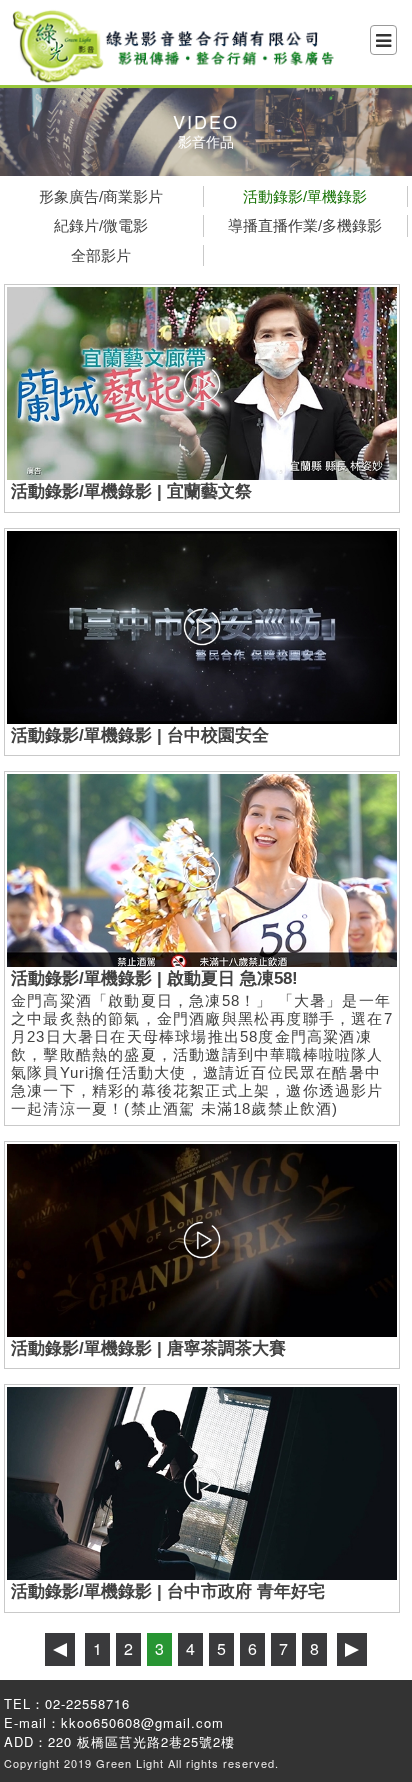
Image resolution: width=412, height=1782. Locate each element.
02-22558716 (87, 1703)
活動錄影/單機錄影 (305, 196)
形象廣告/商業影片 (101, 196)
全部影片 (101, 255)
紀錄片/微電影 (101, 225)
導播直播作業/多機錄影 (305, 225)
